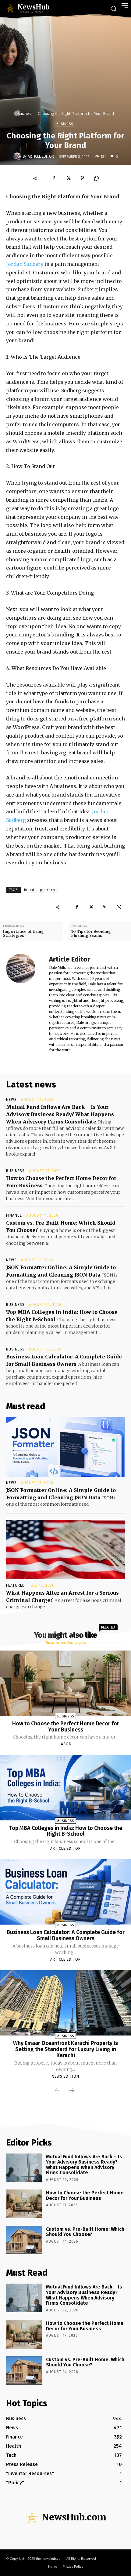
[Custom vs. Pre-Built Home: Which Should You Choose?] (24, 2240)
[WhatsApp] (96, 178)
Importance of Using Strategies (23, 933)
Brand (29, 890)
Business (25, 114)
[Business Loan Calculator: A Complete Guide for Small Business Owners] (65, 1892)
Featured (16, 1585)
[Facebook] (54, 178)
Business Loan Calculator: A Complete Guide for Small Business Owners (66, 1935)
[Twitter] (68, 178)
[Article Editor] (18, 156)
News (11, 1100)
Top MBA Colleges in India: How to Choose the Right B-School (66, 1831)
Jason (65, 1744)
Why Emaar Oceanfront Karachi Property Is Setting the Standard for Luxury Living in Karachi (65, 2049)
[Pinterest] (82, 178)
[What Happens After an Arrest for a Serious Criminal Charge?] (65, 1550)
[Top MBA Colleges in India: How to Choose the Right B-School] (65, 1787)
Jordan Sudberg (25, 264)
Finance (14, 1215)
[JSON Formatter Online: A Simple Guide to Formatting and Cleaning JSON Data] (65, 1447)
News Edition (65, 2076)
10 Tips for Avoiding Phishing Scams (91, 933)
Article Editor (41, 156)
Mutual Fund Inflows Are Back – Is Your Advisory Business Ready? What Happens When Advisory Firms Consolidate (60, 1114)
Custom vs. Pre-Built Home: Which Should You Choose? (85, 2232)
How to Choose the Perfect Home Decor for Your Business (66, 1727)
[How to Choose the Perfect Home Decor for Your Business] (65, 1683)
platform (48, 890)
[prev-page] (57, 2091)
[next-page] (72, 2091)
